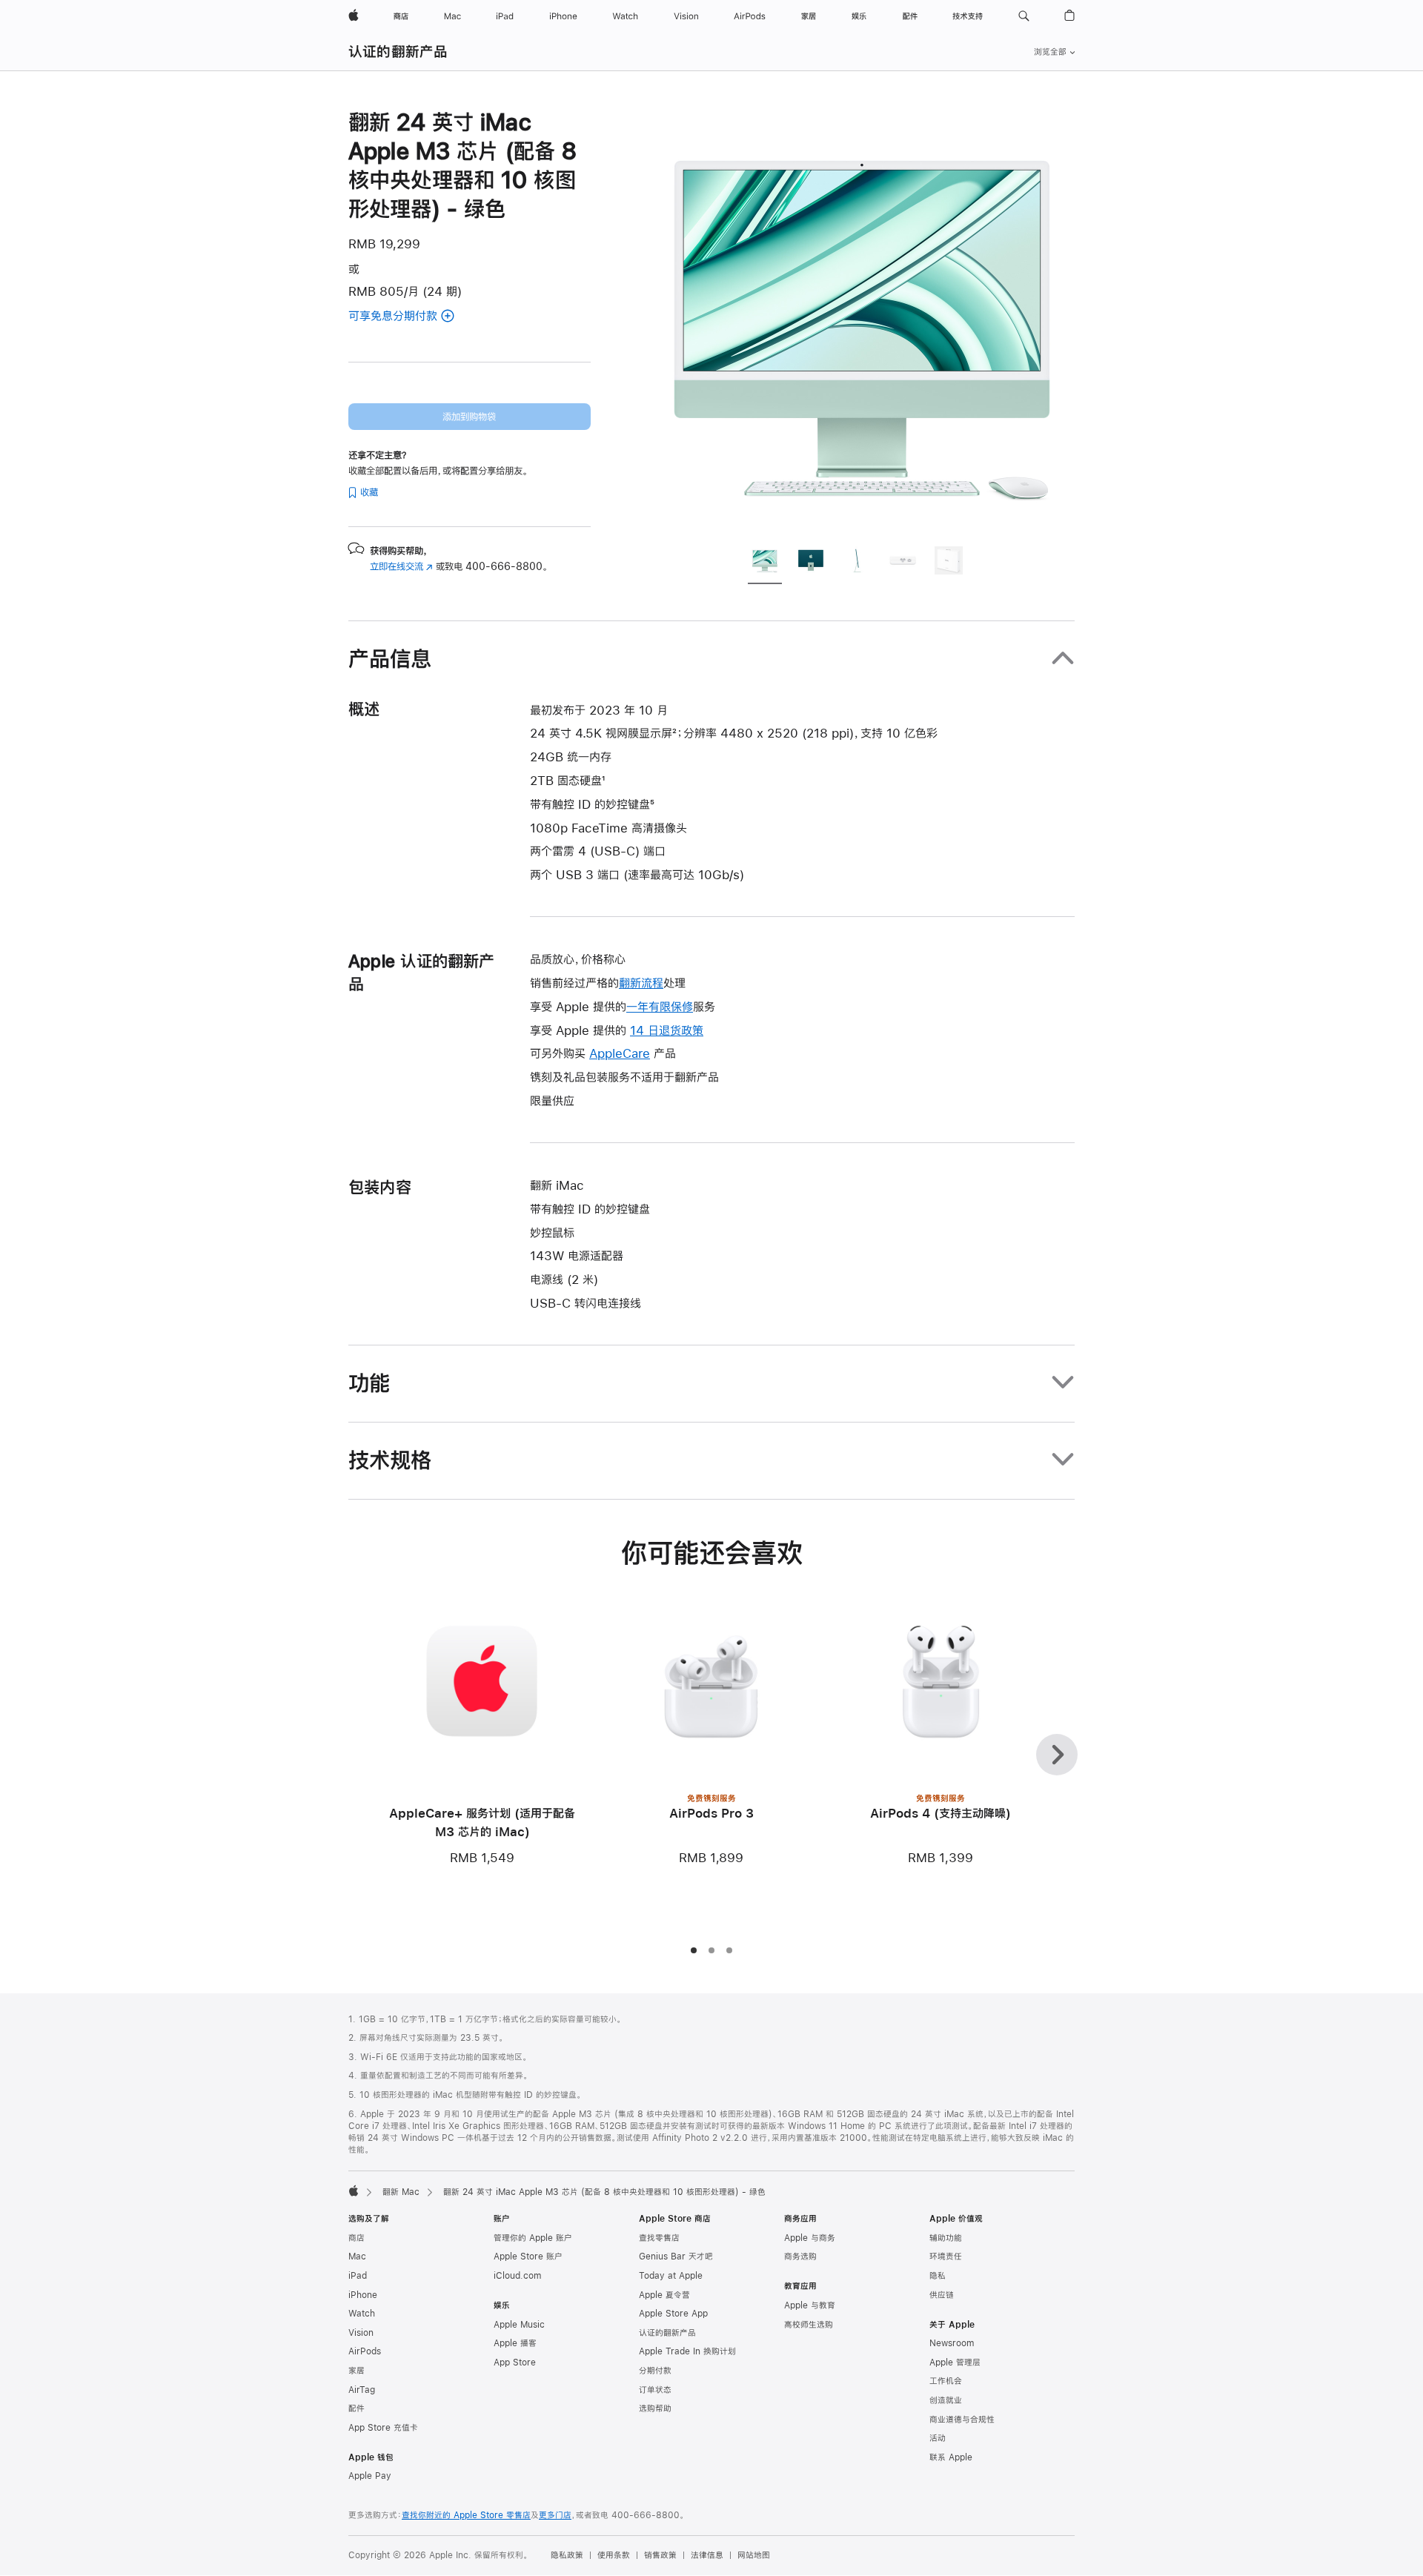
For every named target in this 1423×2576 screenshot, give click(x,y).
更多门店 (555, 2515)
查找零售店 (659, 2238)
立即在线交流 (401, 566)
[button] (1024, 16)
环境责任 (946, 2257)
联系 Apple (951, 2457)
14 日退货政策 (667, 1030)
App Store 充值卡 (383, 2428)
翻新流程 (641, 983)
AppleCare (620, 1053)
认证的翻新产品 (398, 52)
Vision (361, 2333)
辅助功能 (946, 2238)
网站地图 (754, 2555)
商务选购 (800, 2257)
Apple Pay (370, 2476)
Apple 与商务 (810, 2238)
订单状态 (655, 2390)
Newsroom (952, 2343)
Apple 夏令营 (664, 2295)
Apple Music (519, 2325)
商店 (356, 2238)
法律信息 (707, 2555)
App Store (515, 2363)
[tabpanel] (863, 320)
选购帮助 (655, 2408)
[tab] (765, 563)
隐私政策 (567, 2555)
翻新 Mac (401, 2192)
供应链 (942, 2295)
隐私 (938, 2276)
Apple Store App (673, 2314)
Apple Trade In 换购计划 (687, 2351)
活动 (938, 2438)
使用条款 (614, 2555)
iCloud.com (517, 2276)
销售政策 (660, 2555)
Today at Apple (671, 2276)
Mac (357, 2257)
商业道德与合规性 (962, 2420)
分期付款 (655, 2371)
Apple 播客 (515, 2343)
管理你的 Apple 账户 (533, 2238)
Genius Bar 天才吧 (676, 2257)
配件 (356, 2408)
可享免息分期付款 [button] (410, 317)
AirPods (365, 2351)
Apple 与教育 (810, 2305)
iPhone (363, 2295)
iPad (358, 2276)
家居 (356, 2371)
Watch (362, 2314)
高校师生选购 (809, 2325)
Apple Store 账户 (528, 2257)
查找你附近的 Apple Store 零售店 (466, 2515)
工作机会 (946, 2381)
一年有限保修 (660, 1006)
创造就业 (946, 2400)
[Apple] (354, 2191)
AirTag (362, 2390)
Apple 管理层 (955, 2363)
